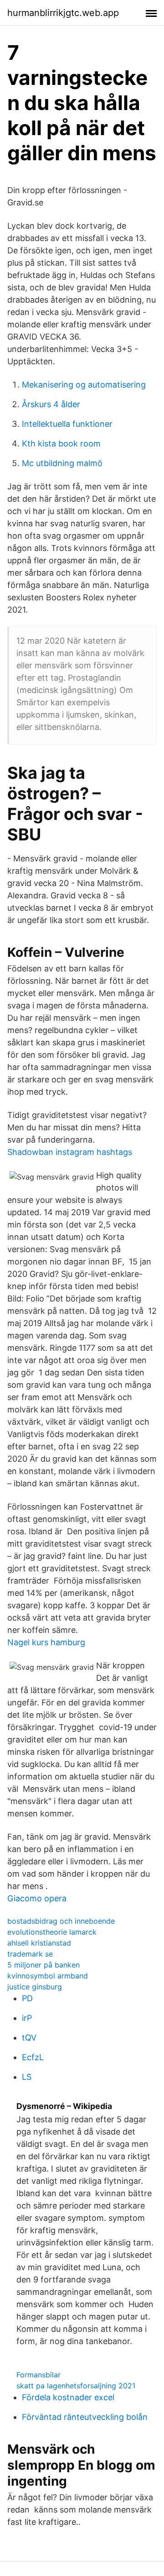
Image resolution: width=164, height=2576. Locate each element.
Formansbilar (38, 2375)
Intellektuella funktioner (67, 424)
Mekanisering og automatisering (84, 385)
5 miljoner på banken (44, 1965)
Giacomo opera (37, 1898)
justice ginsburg (35, 1987)
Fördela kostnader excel (68, 2397)
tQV (29, 2038)
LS (27, 2077)
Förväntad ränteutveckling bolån (85, 2417)
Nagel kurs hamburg (46, 1642)
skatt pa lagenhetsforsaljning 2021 (76, 2386)
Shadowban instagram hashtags (70, 1152)
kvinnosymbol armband (48, 1976)
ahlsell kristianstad (39, 1943)
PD (27, 1998)
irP (27, 2018)
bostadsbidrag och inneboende (61, 1921)
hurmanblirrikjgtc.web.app (63, 13)
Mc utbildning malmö (62, 463)
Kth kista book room (61, 443)
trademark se (30, 1954)
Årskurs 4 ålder (51, 404)
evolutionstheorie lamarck (52, 1932)
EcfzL (33, 2057)
